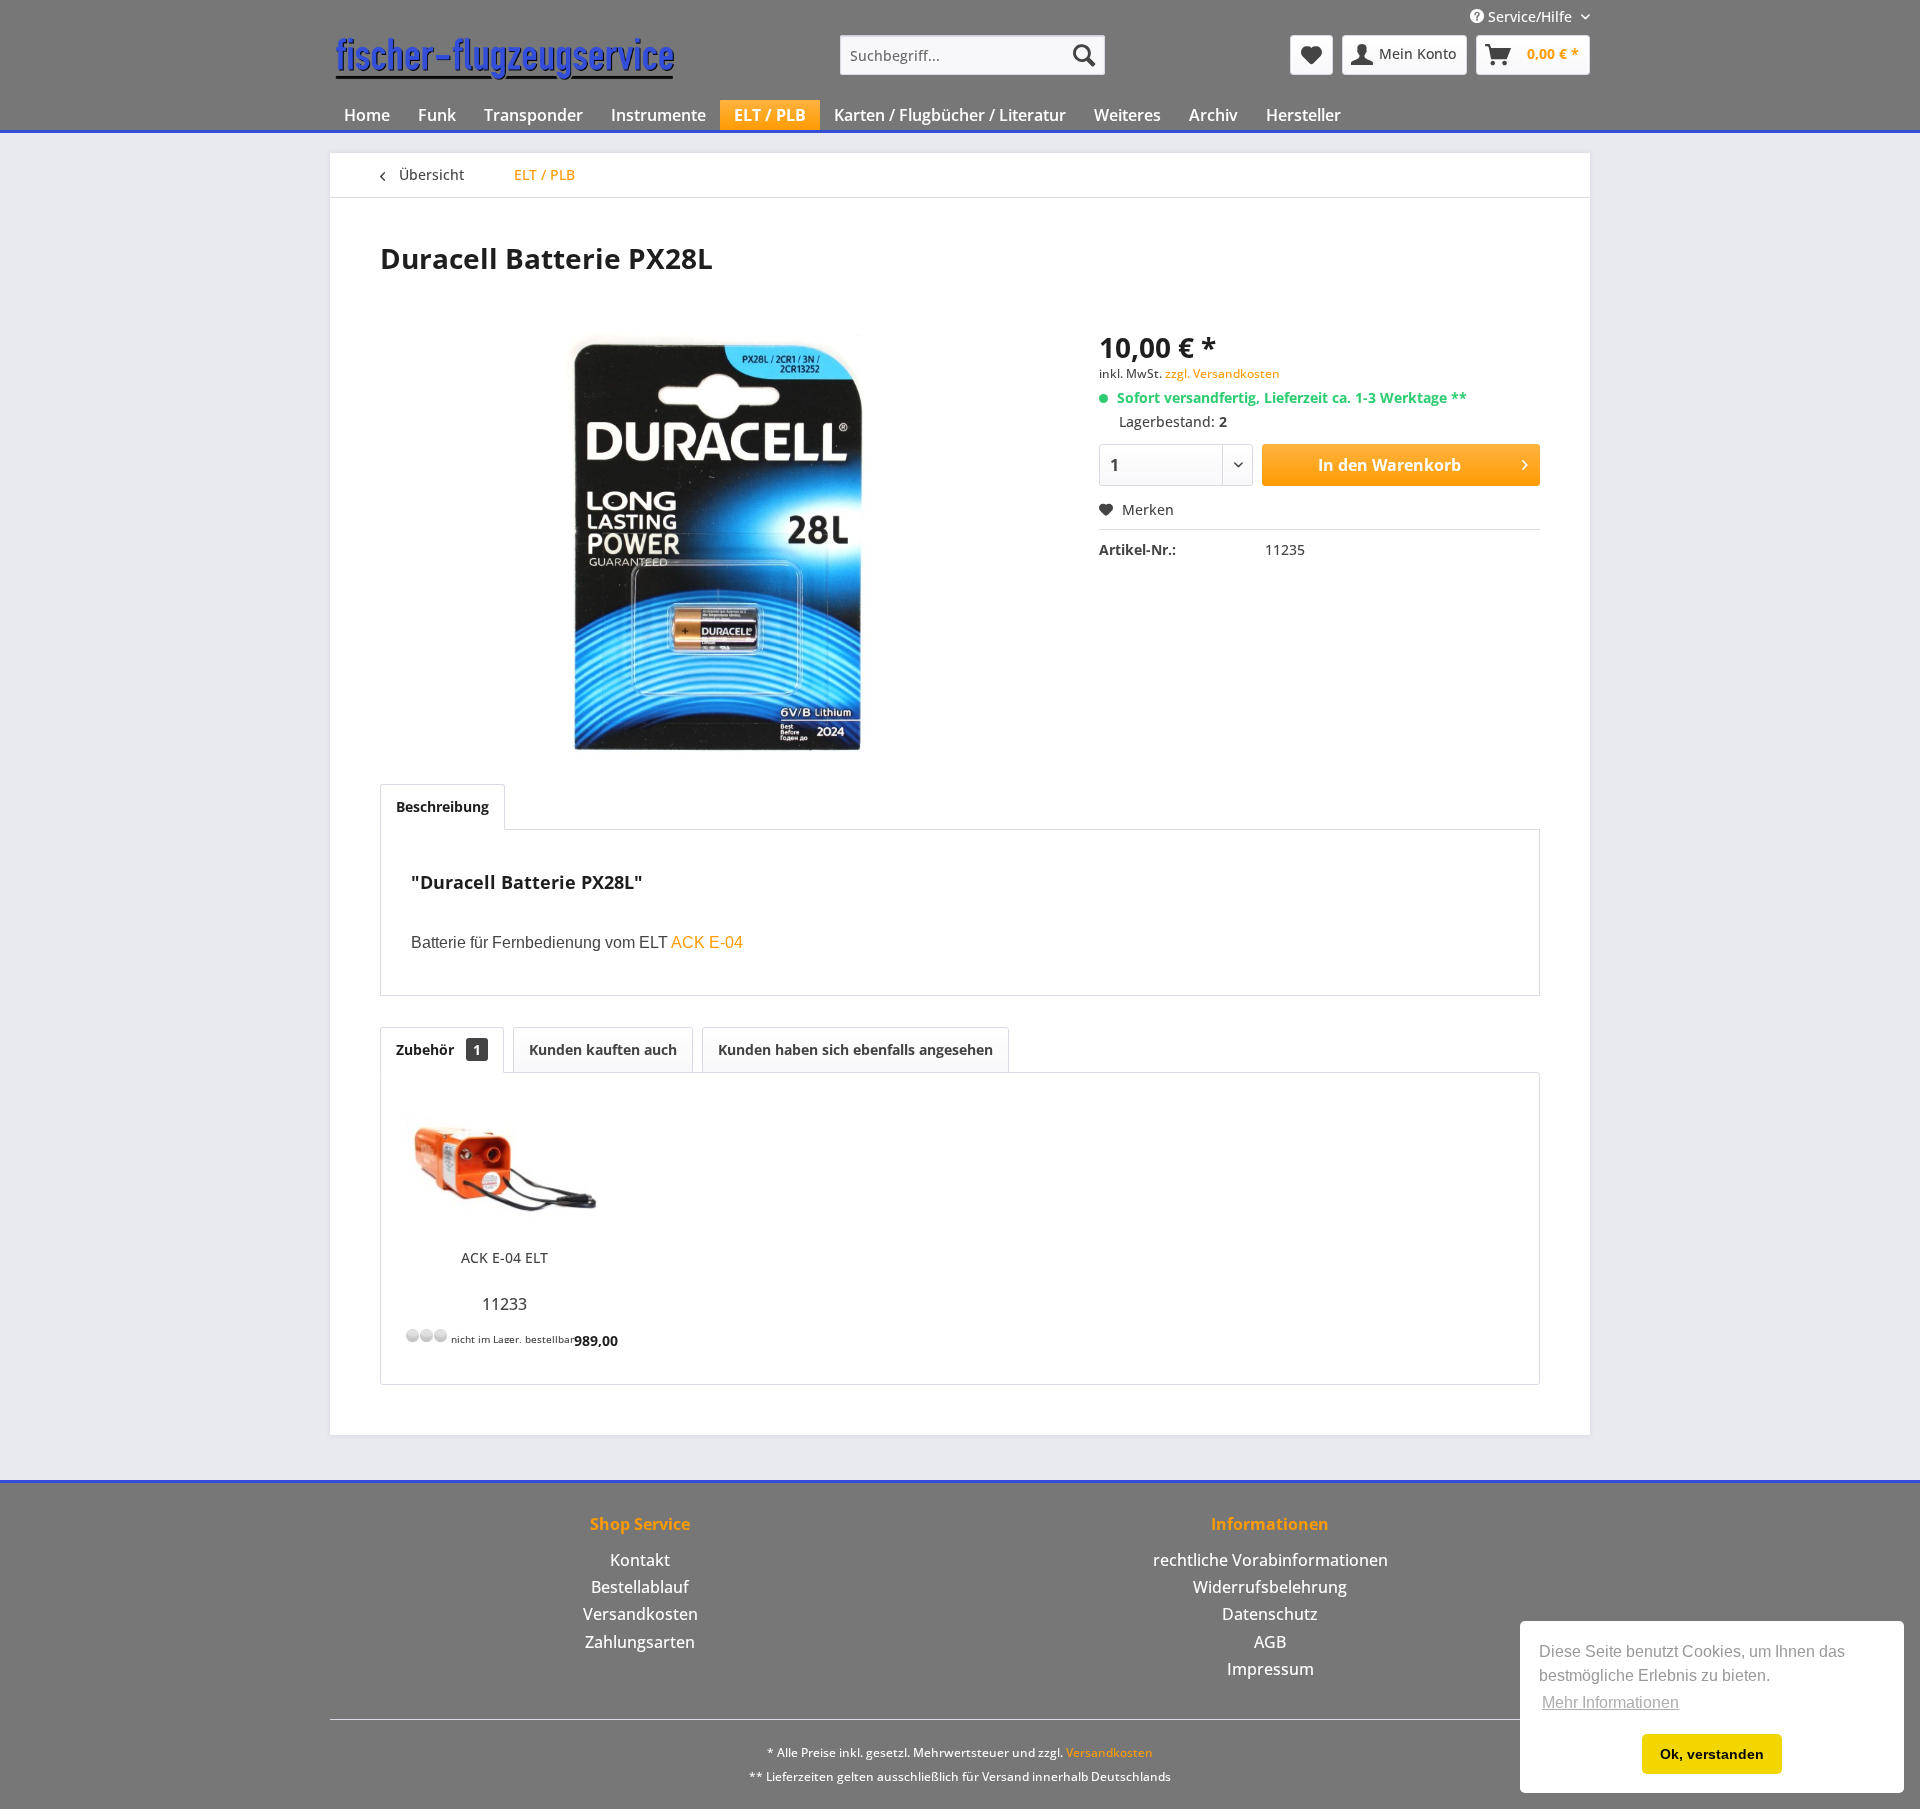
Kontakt (640, 1560)
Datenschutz (1270, 1614)
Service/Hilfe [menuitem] (1530, 16)
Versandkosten (640, 1614)
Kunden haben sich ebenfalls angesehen (855, 1049)
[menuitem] (972, 55)
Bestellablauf (640, 1587)
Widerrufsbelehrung (1270, 1587)
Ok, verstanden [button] (1712, 1754)
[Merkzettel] (1311, 55)
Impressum (1270, 1669)
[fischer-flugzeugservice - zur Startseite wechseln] (505, 60)
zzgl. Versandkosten (1222, 373)
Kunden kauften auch (603, 1049)
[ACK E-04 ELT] (505, 1168)
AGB (1270, 1642)
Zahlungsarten (640, 1642)
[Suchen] (1084, 55)
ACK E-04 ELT (504, 1257)
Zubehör (438, 1049)
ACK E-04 (707, 942)
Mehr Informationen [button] (1610, 1702)
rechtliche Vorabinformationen (1270, 1560)
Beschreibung (442, 806)
